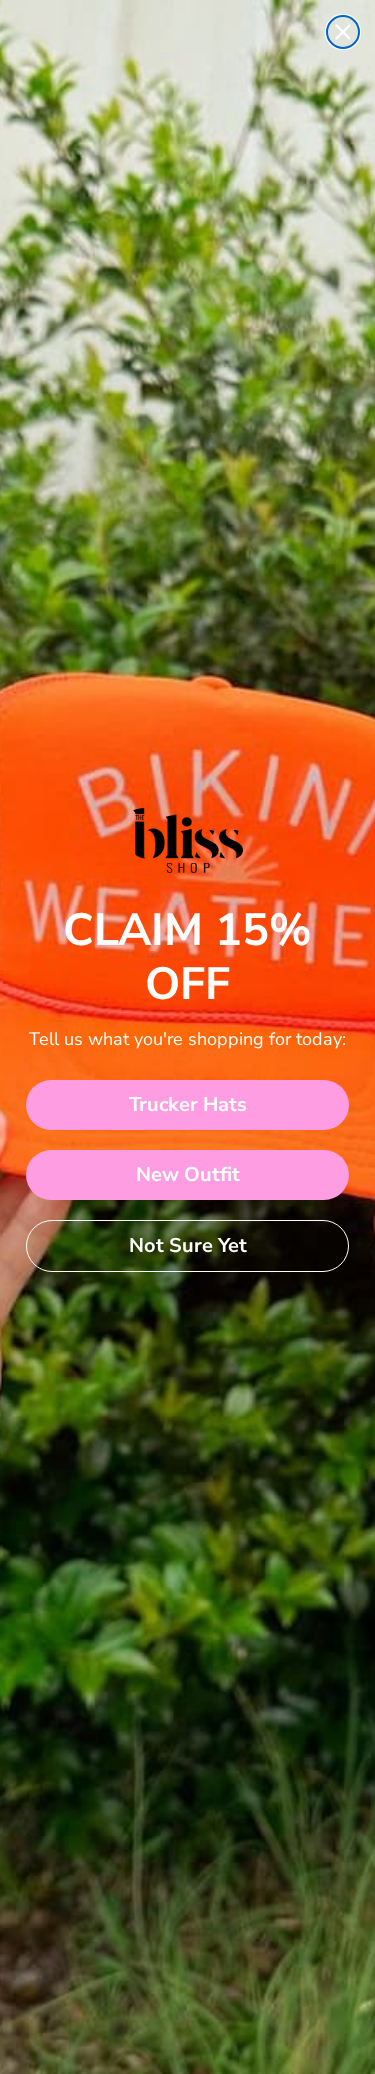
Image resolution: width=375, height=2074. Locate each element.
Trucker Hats (188, 1104)
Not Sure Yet (188, 1245)
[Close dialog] (343, 32)
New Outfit (188, 1174)
